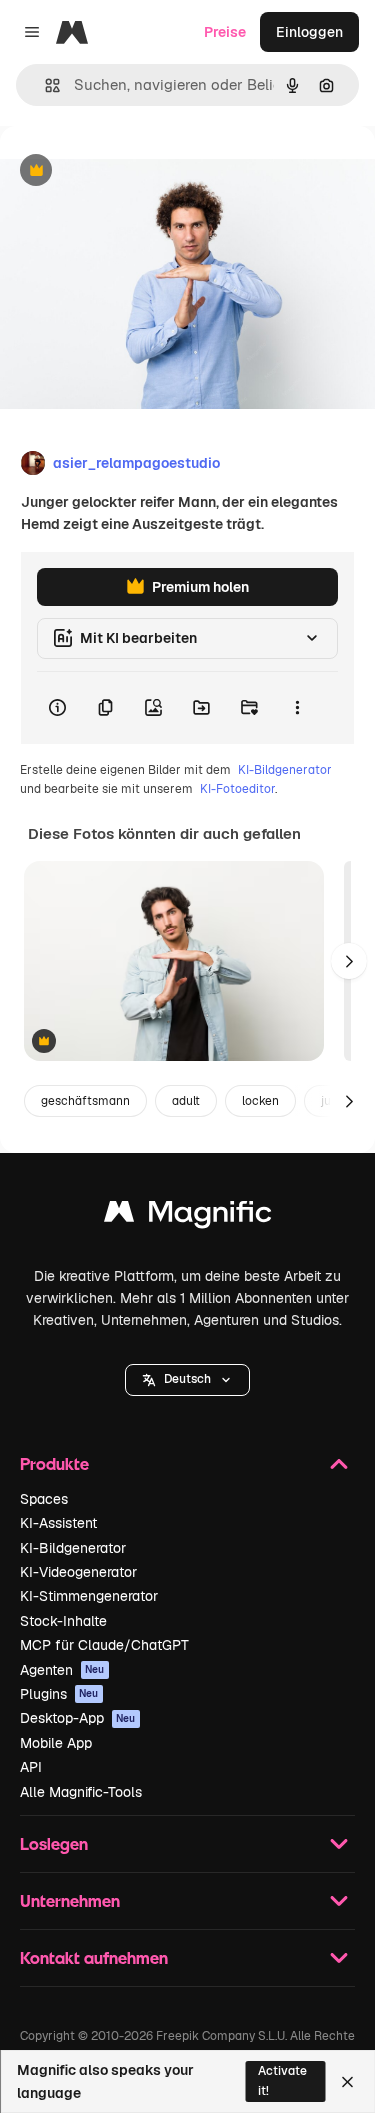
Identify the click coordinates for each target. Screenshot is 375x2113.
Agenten (62, 1670)
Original (128, 171)
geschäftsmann (85, 1101)
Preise (225, 32)
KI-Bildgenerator (285, 770)
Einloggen (309, 32)
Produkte (54, 1463)
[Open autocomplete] (44, 85)
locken (260, 1101)
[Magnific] (188, 1216)
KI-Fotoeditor (237, 789)
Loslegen (54, 1843)
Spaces (44, 1499)
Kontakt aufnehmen (94, 1957)
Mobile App (56, 1743)
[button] (187, 1380)
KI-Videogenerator (78, 1572)
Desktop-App (78, 1718)
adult (186, 1101)
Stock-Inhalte (63, 1621)
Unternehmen (70, 1900)
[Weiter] (349, 961)
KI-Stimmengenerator (89, 1596)
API (31, 1767)
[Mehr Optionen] (297, 708)
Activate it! (282, 2080)
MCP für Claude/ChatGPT (104, 1645)
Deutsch (187, 1379)
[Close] (347, 2082)
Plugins (59, 1694)
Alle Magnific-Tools (81, 1792)
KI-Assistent (58, 1523)
